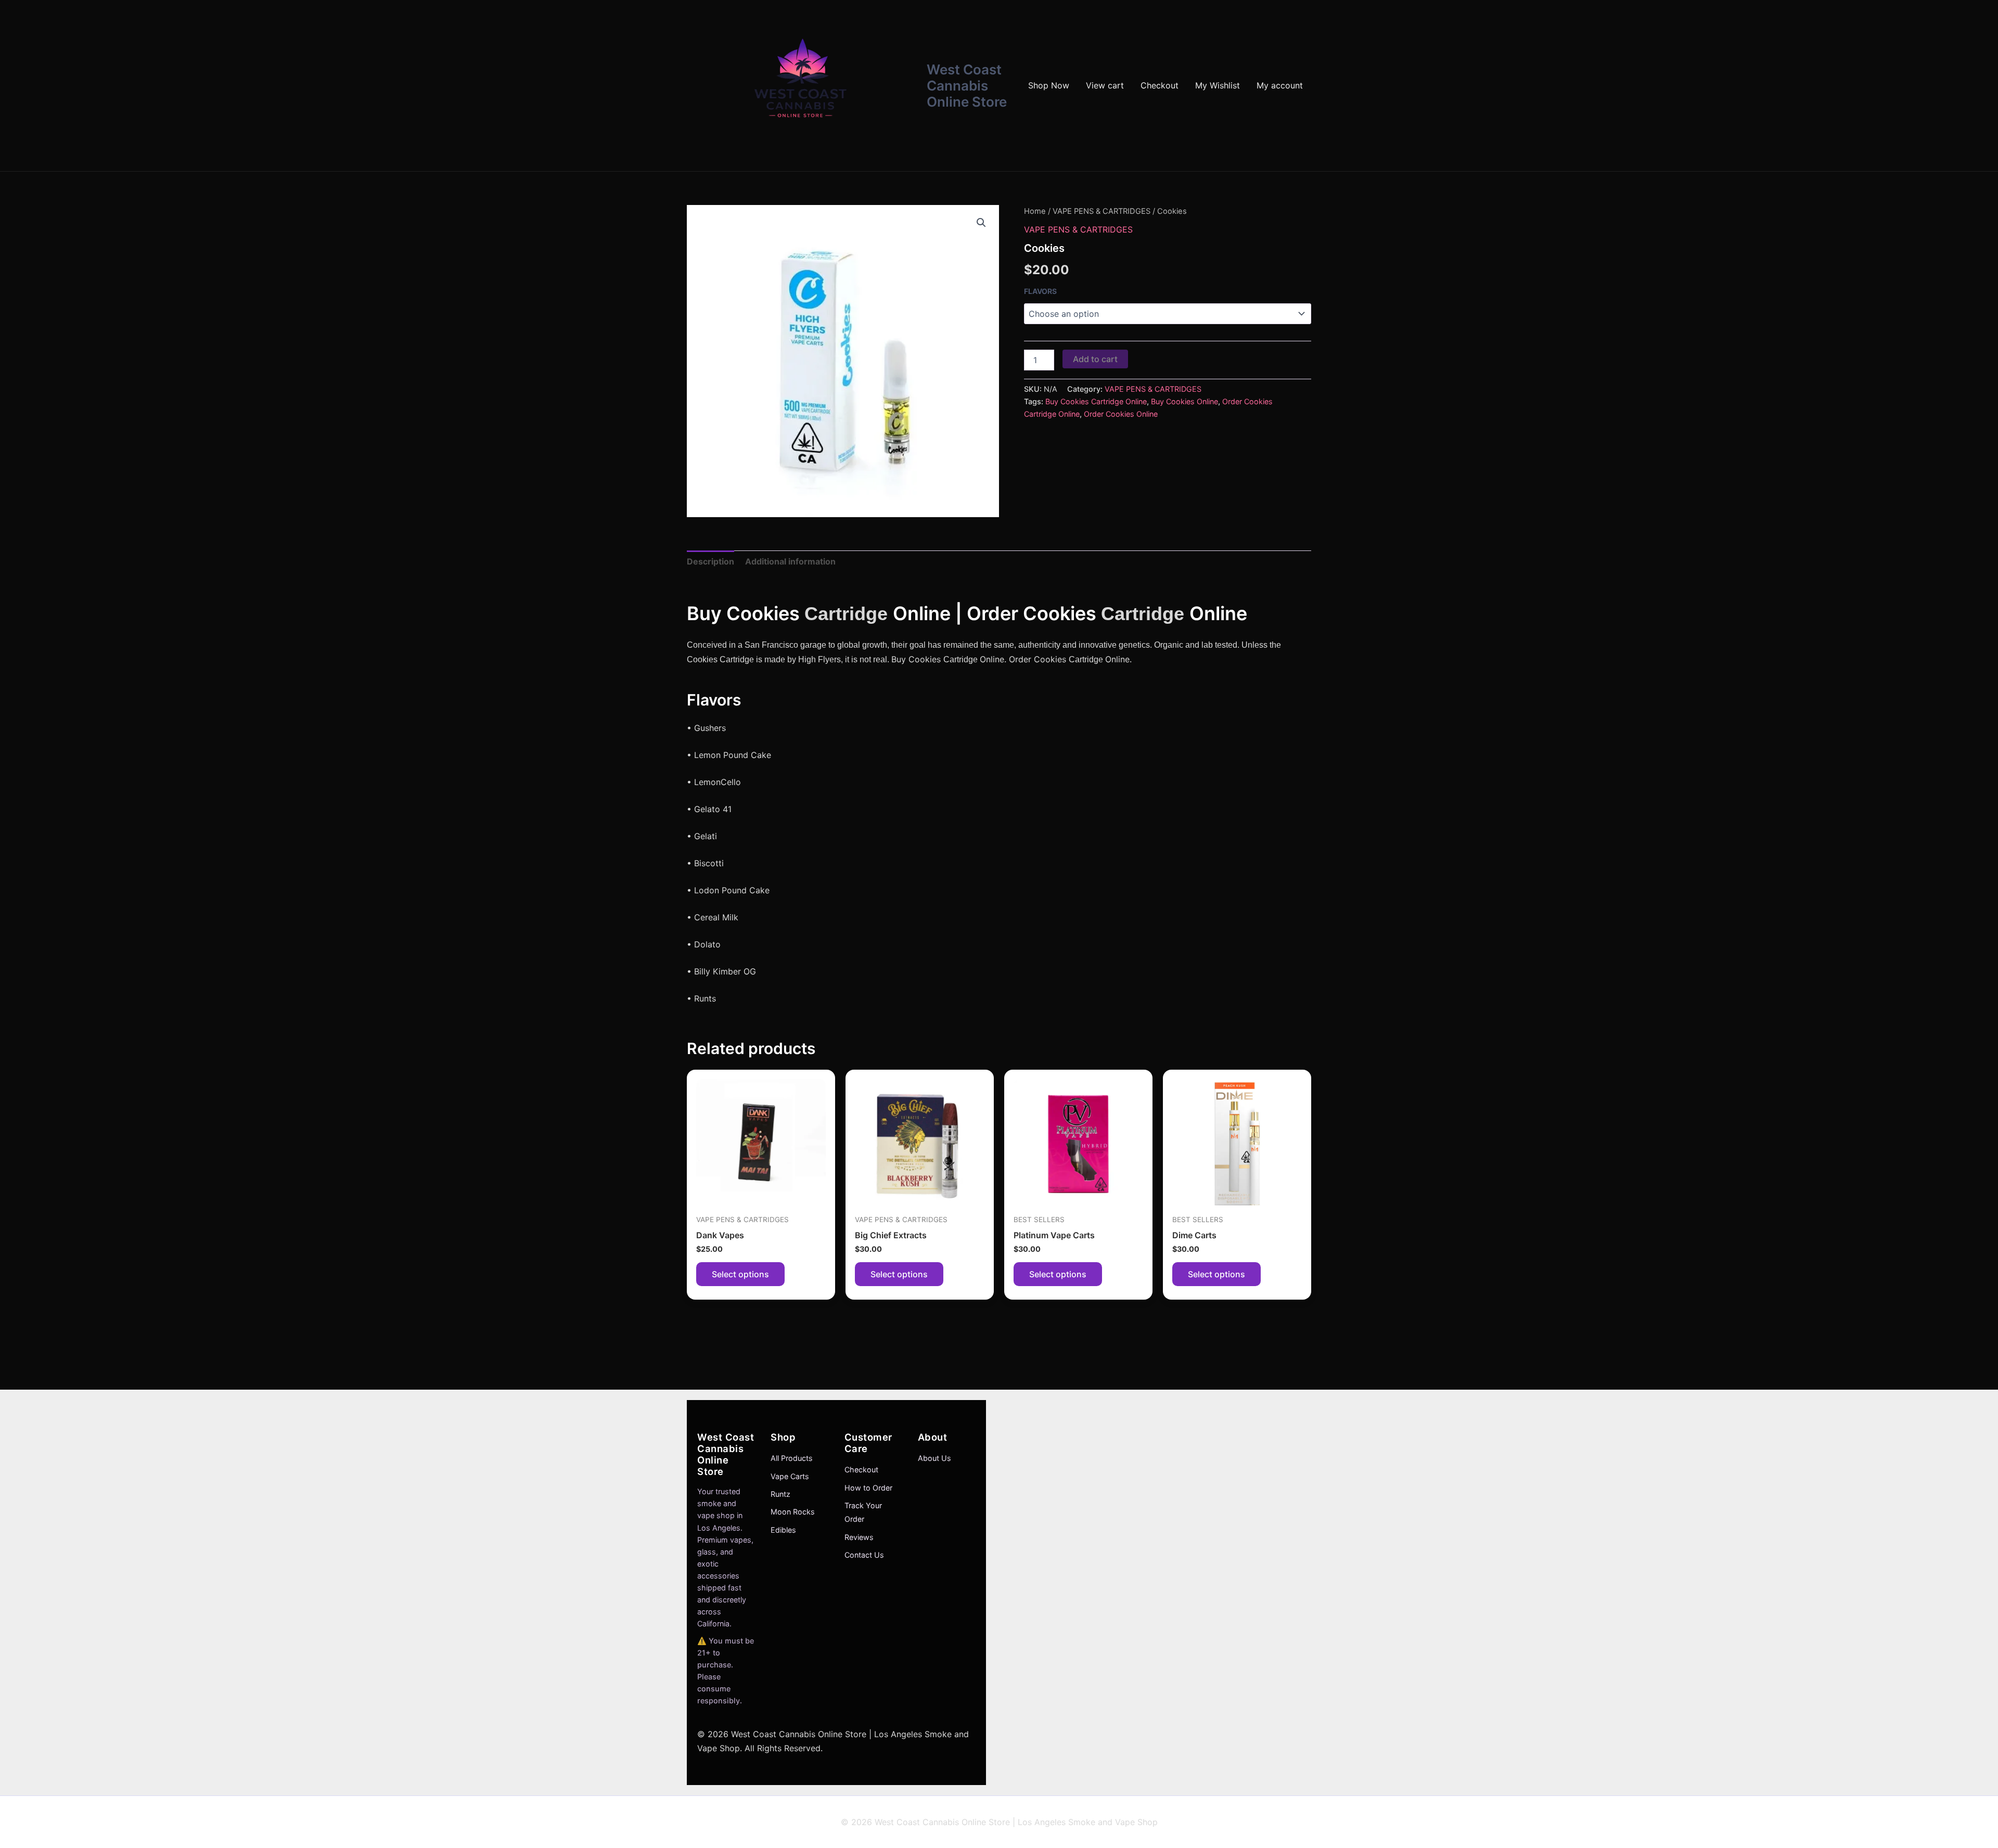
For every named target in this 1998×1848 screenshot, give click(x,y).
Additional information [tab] (790, 561)
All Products (792, 1458)
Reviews (859, 1537)
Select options (740, 1274)
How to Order (868, 1488)
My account (1280, 85)
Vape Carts (790, 1476)
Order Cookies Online (1121, 414)
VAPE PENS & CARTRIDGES (1102, 211)
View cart (1105, 85)
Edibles (783, 1530)
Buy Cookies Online (1184, 401)
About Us (934, 1458)
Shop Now (1049, 85)
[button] (981, 223)
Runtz (780, 1494)
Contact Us (864, 1555)
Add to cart (1095, 359)
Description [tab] (710, 561)
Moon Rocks (793, 1512)
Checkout (1160, 85)
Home (1035, 211)
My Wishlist (1218, 85)
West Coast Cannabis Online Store (967, 86)
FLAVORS (1040, 291)
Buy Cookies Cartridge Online (1096, 401)
